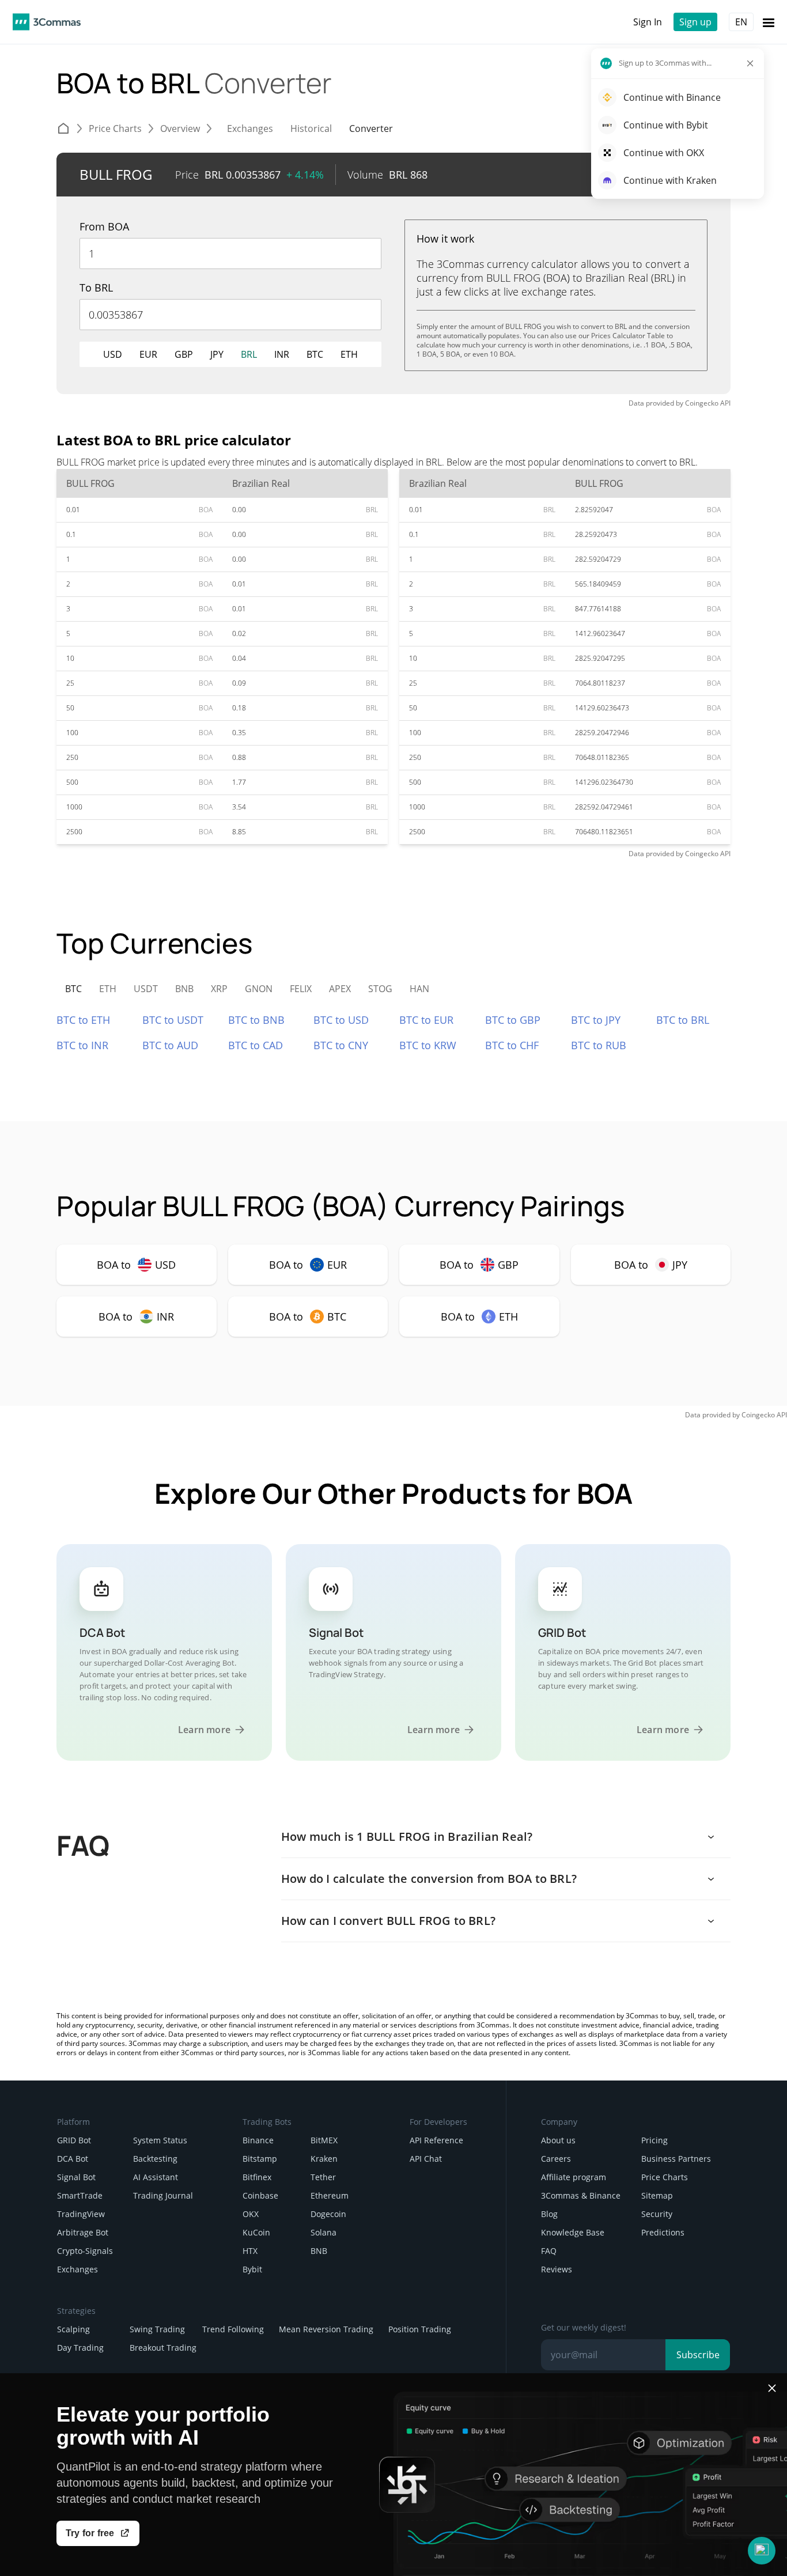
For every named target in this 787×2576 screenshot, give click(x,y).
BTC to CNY (341, 1045)
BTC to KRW (428, 1045)
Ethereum (330, 2195)
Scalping (73, 2329)
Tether (323, 2177)
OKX (251, 2214)
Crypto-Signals (85, 2251)
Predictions (663, 2232)
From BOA (104, 226)
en (741, 22)
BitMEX (324, 2140)
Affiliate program (574, 2177)
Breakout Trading (163, 2348)
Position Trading (420, 2329)
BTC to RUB (599, 1045)
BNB (319, 2251)
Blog (549, 2214)
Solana (323, 2232)
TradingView (81, 2214)
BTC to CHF (512, 1045)
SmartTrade (80, 2195)
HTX (250, 2251)
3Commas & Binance (581, 2195)
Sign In (648, 22)
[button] (762, 2551)
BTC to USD (341, 1020)
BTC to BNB (256, 1020)
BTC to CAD (256, 1045)
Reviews (557, 2269)
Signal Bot (76, 2177)
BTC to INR (82, 1045)
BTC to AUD (170, 1045)
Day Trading (80, 2348)
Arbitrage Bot (83, 2232)
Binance (258, 2140)
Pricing (654, 2140)
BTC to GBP (513, 1020)
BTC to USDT (173, 1020)
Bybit (252, 2269)
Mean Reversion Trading (326, 2329)
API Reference (436, 2140)
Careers (556, 2159)
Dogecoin (328, 2214)
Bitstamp (260, 2159)
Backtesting (155, 2159)
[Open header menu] (769, 22)
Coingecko (702, 403)
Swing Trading (157, 2329)
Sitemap (657, 2195)
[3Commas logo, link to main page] (47, 22)
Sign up (695, 22)
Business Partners (676, 2159)
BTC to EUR (426, 1020)
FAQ (549, 2251)
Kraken (324, 2159)
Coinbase (260, 2195)
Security (657, 2214)
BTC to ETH (83, 1020)
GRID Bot (74, 2140)
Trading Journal (163, 2195)
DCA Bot (73, 2159)
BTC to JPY (596, 1020)
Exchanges (77, 2269)
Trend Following (233, 2329)
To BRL (96, 288)
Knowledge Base (573, 2232)
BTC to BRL (683, 1020)
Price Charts (665, 2177)
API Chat (426, 2159)
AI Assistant (156, 2177)
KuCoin (256, 2232)
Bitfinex (257, 2177)
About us (558, 2140)
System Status (160, 2140)
